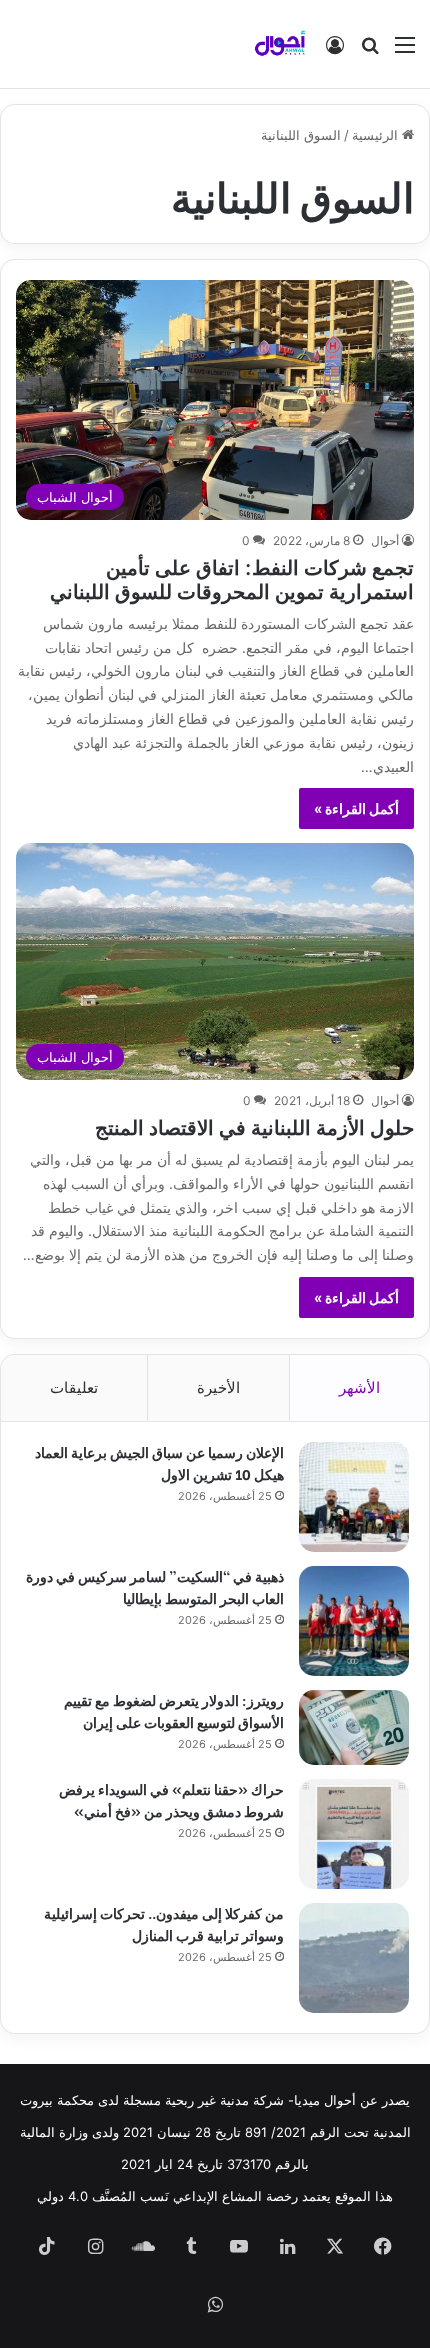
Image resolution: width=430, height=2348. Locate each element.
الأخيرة (218, 1387)
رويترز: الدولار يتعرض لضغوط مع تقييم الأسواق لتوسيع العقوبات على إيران (174, 1710)
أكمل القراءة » (356, 808)
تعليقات (74, 1387)
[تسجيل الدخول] (335, 51)
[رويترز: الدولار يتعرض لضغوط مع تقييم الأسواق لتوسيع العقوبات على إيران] (354, 1727)
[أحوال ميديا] (280, 44)
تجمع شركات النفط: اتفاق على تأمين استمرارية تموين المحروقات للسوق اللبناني (232, 577)
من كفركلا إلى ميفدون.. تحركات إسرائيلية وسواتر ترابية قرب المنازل (164, 1923)
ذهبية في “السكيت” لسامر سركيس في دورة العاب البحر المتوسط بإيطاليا (155, 1586)
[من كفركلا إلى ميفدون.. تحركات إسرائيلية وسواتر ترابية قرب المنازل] (354, 1958)
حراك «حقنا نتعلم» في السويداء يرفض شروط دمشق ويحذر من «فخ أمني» (171, 1799)
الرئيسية (377, 135)
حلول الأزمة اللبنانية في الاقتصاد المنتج (254, 1125)
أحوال (385, 540)
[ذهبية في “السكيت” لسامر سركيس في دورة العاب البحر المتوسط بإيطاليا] (354, 1621)
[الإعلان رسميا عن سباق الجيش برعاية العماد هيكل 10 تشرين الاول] (354, 1497)
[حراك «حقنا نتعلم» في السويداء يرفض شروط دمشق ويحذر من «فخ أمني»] (354, 1834)
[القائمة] (405, 51)
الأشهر (359, 1387)
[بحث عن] (370, 51)
